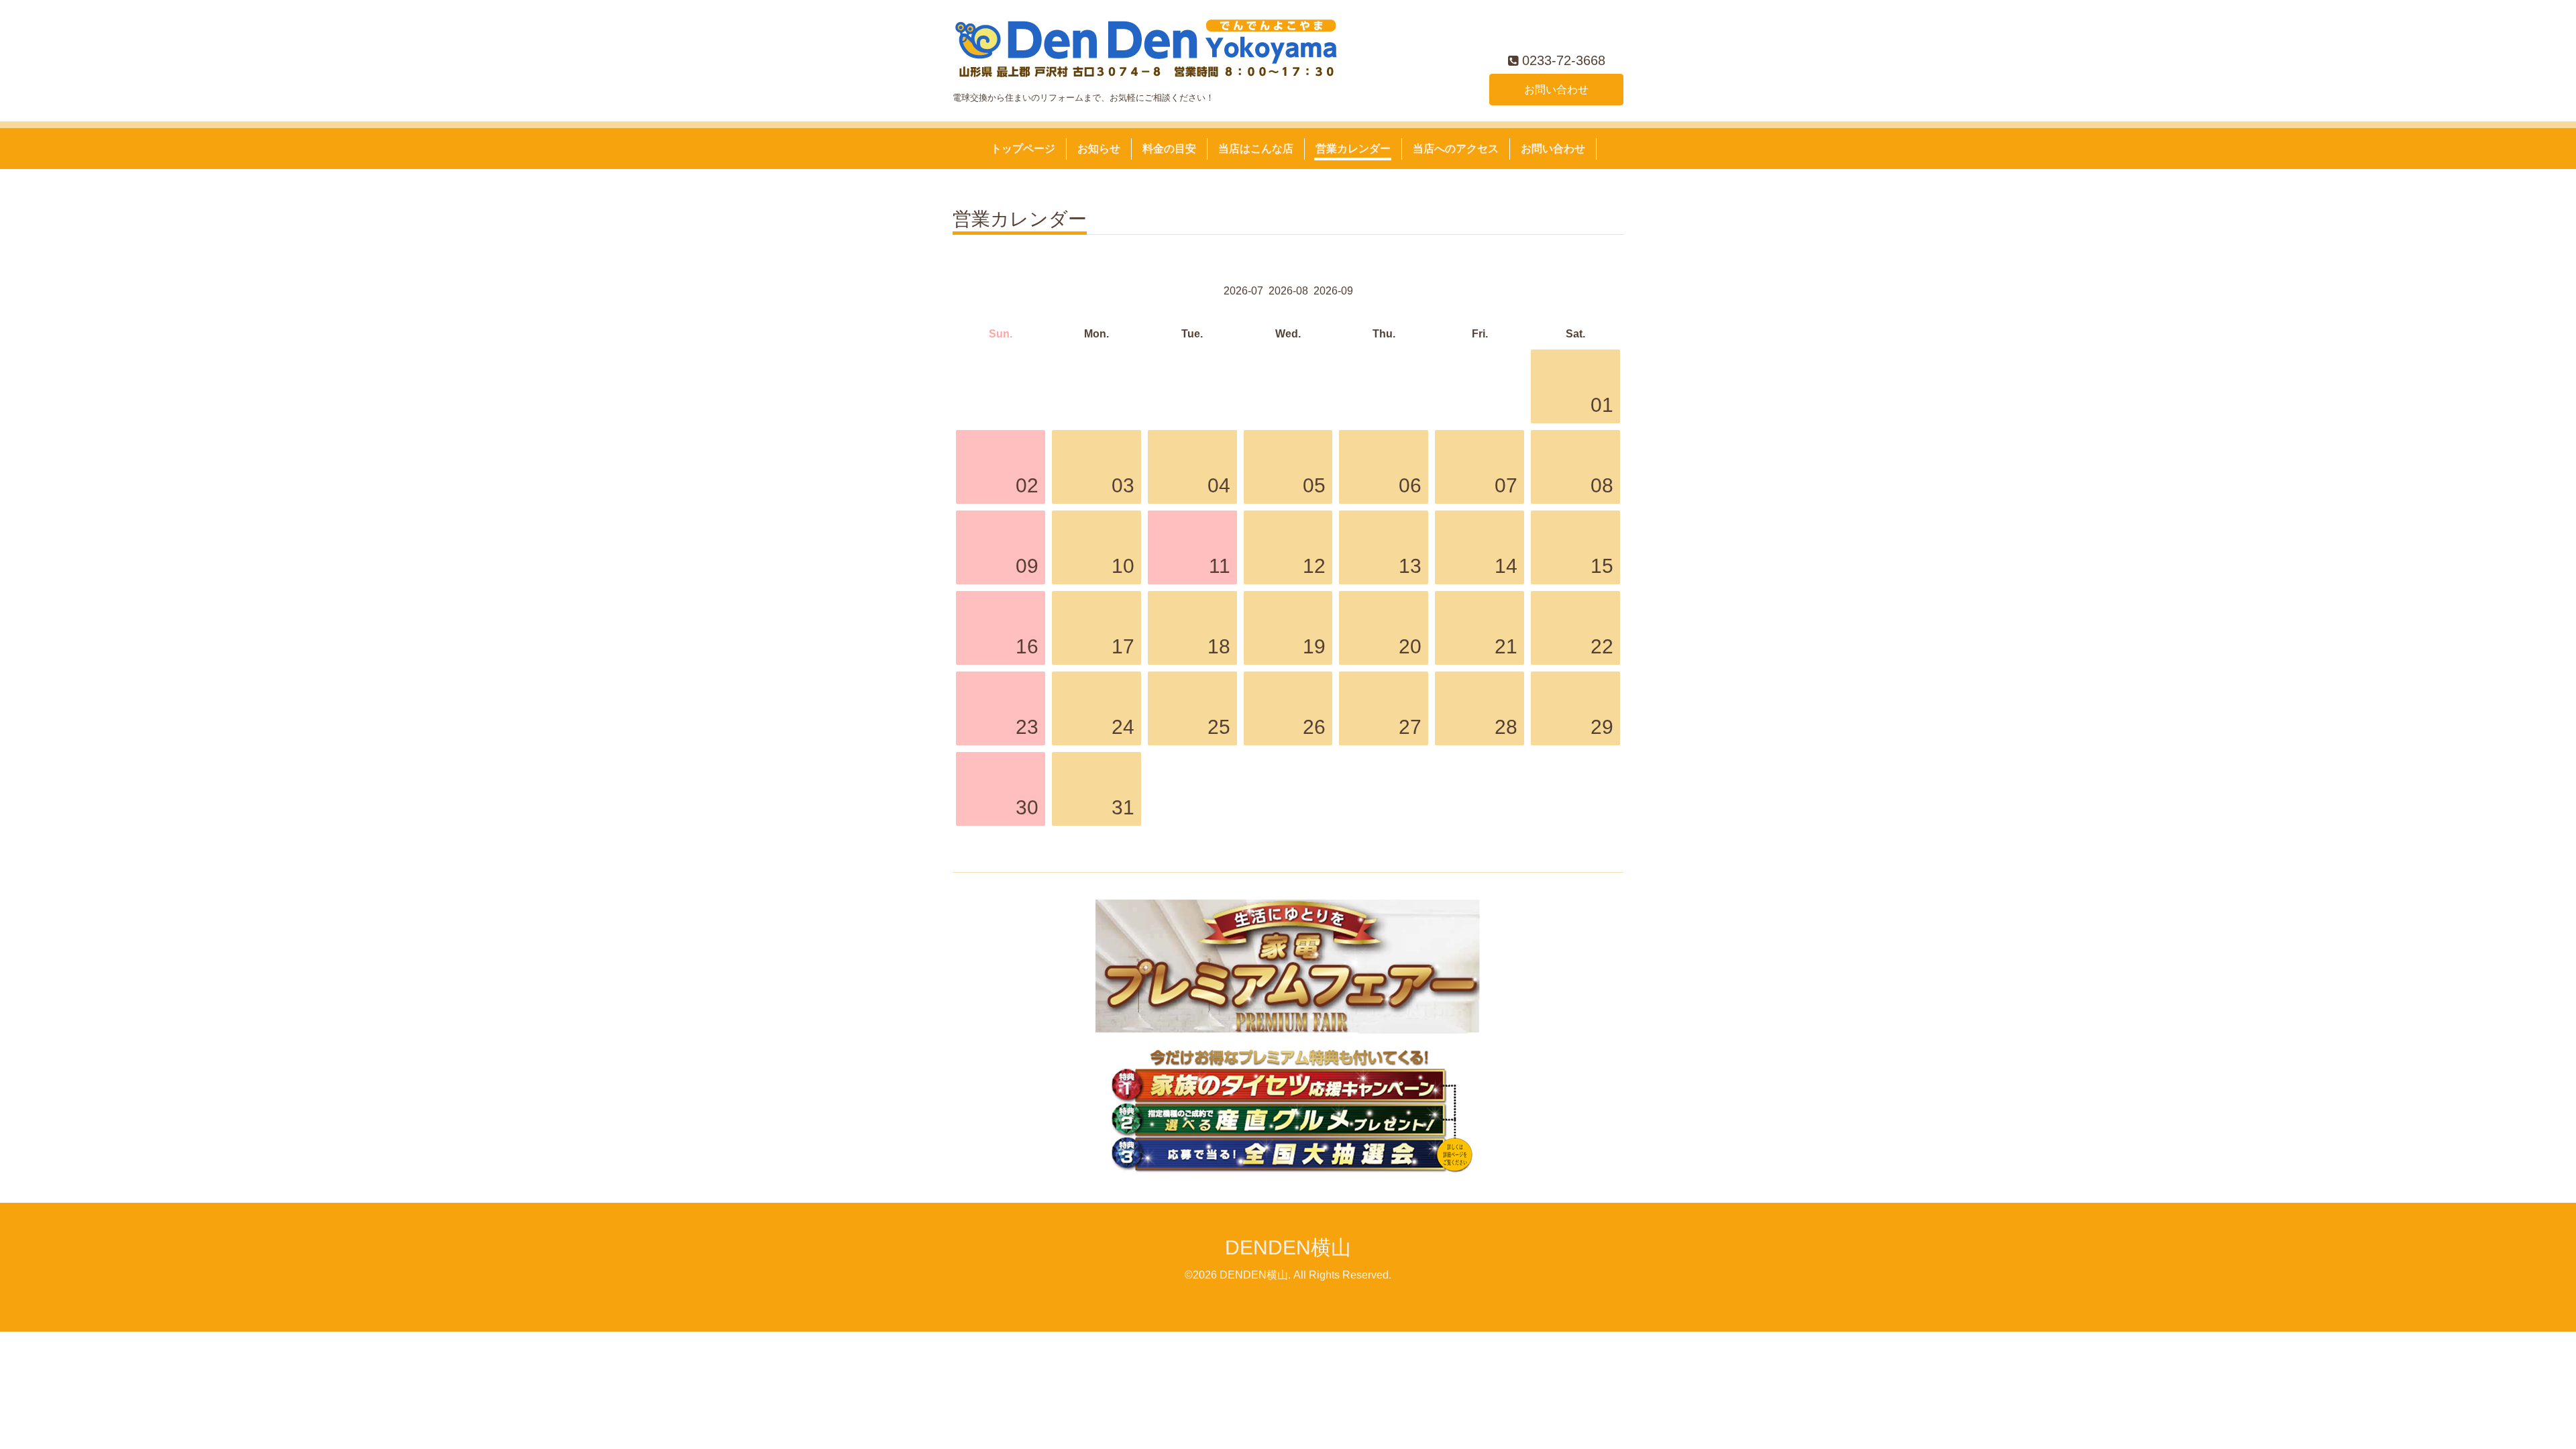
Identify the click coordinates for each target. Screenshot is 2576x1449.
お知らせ (1099, 149)
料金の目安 (1169, 149)
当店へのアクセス (1456, 149)
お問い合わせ (1556, 90)
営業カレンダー (1353, 149)
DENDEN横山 (1288, 1247)
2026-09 (1333, 291)
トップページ (1023, 149)
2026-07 (1243, 291)
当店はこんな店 (1256, 149)
